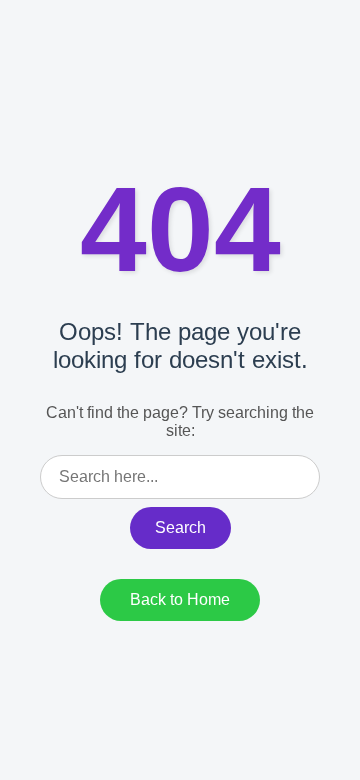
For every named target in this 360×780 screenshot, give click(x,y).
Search (180, 527)
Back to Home (180, 599)
